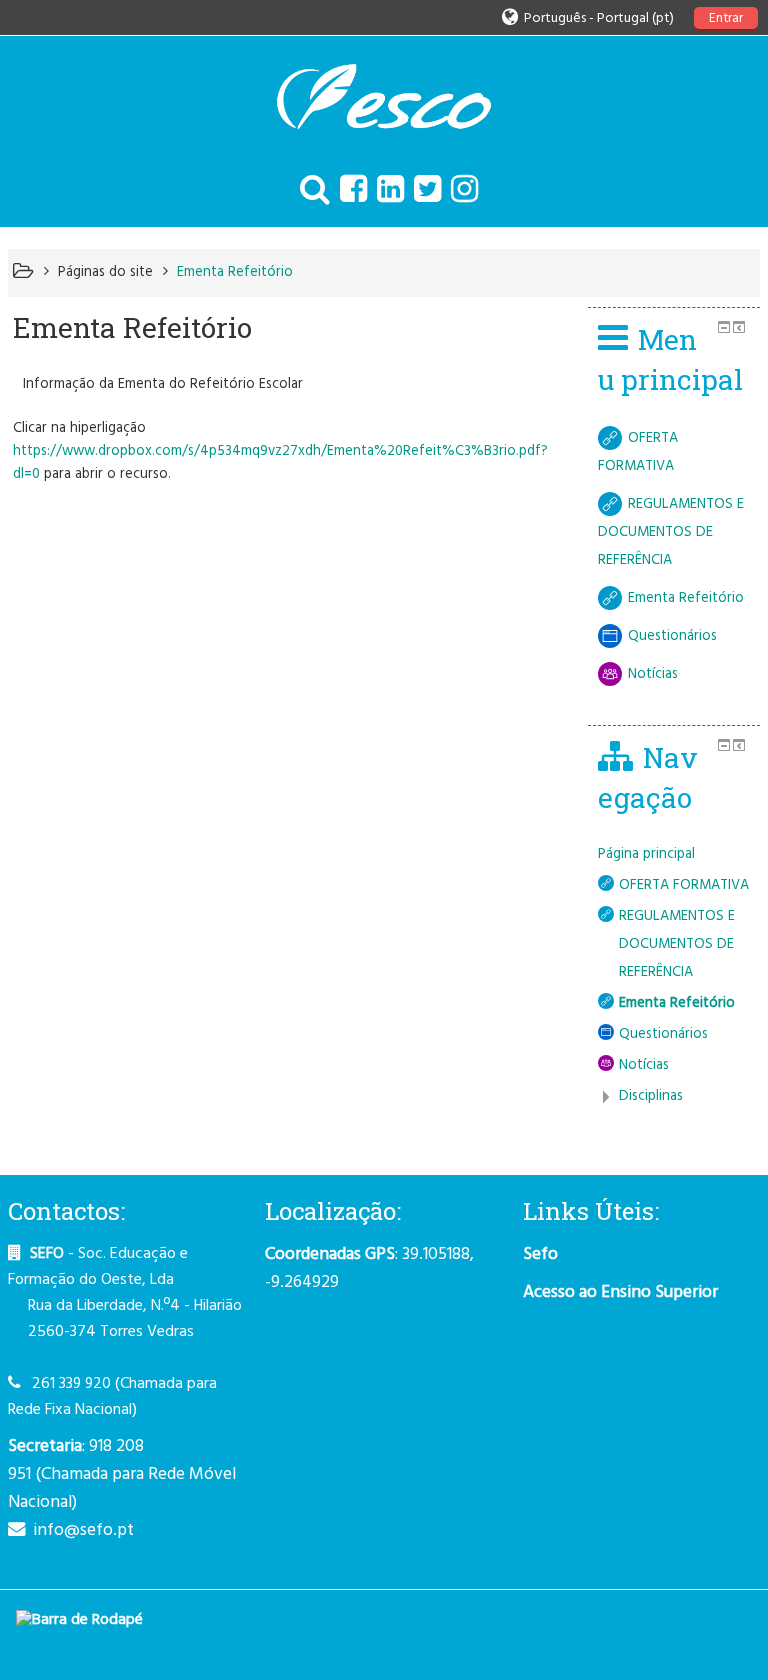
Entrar (726, 18)
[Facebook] (348, 191)
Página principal (646, 854)
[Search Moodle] (310, 191)
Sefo (540, 1255)
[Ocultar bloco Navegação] (724, 745)
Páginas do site (105, 272)
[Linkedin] (385, 191)
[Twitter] (422, 191)
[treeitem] (674, 855)
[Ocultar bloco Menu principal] (724, 327)
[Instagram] (459, 191)
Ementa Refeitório (235, 272)
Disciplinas (651, 1096)
